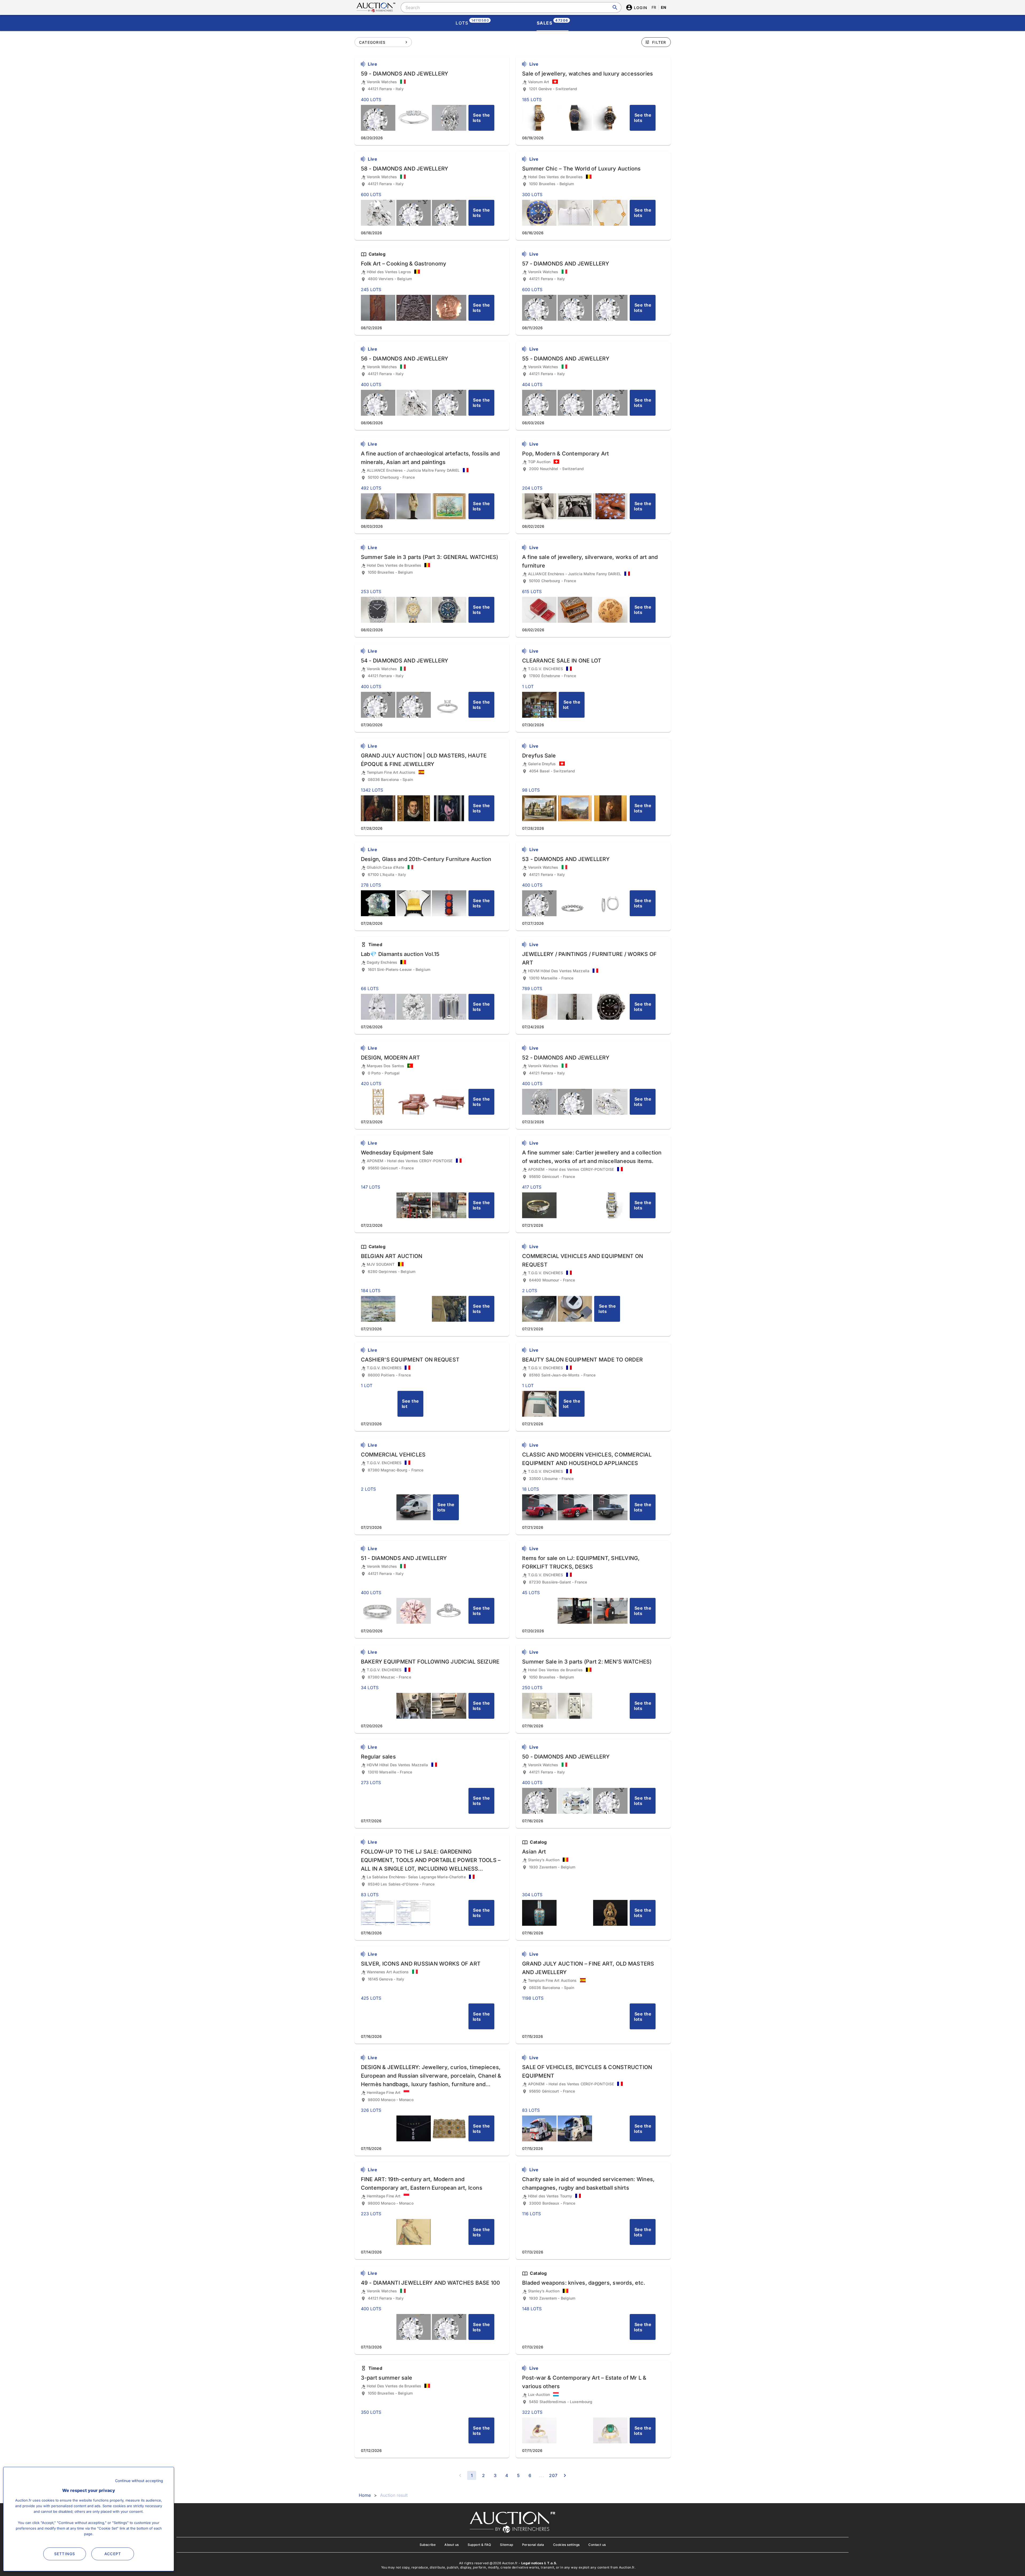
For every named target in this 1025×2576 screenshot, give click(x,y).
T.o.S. (552, 2563)
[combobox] (511, 7)
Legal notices (532, 2563)
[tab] (472, 23)
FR (654, 7)
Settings (65, 2554)
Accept (113, 2554)
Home (365, 2495)
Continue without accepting (139, 2481)
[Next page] (565, 2475)
